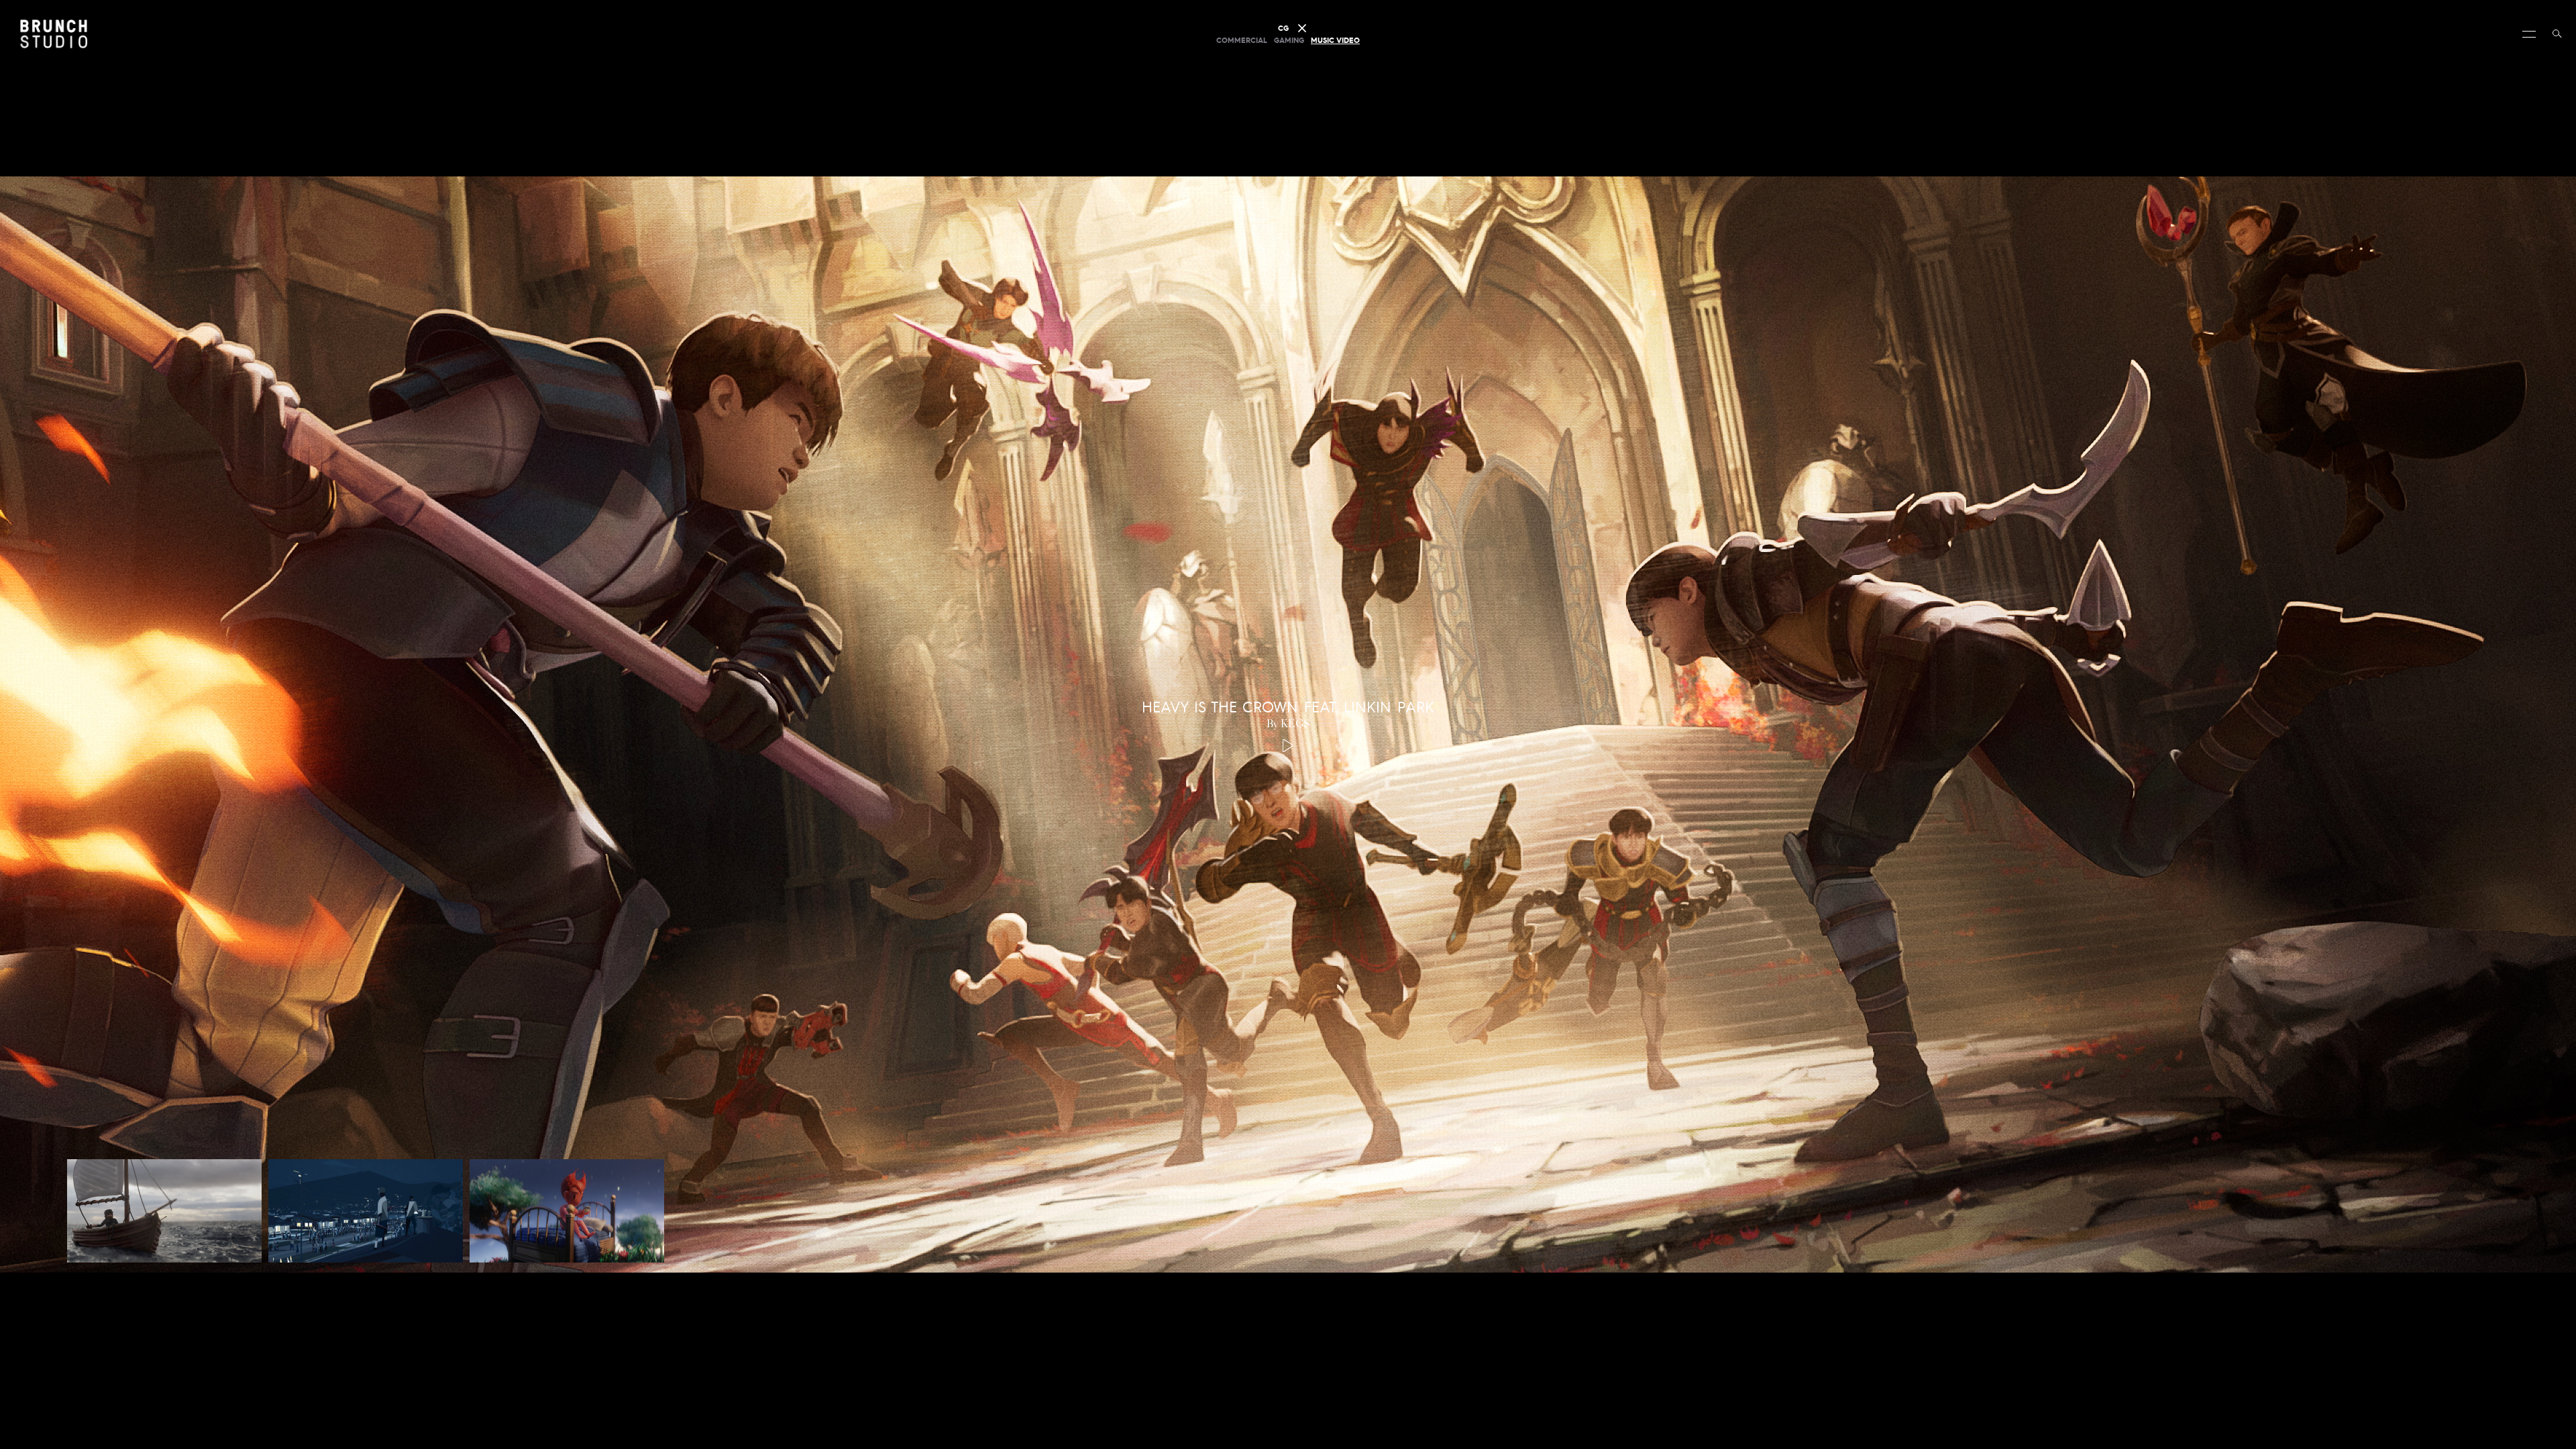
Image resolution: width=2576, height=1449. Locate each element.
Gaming (1289, 40)
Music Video (1335, 40)
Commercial (1242, 40)
